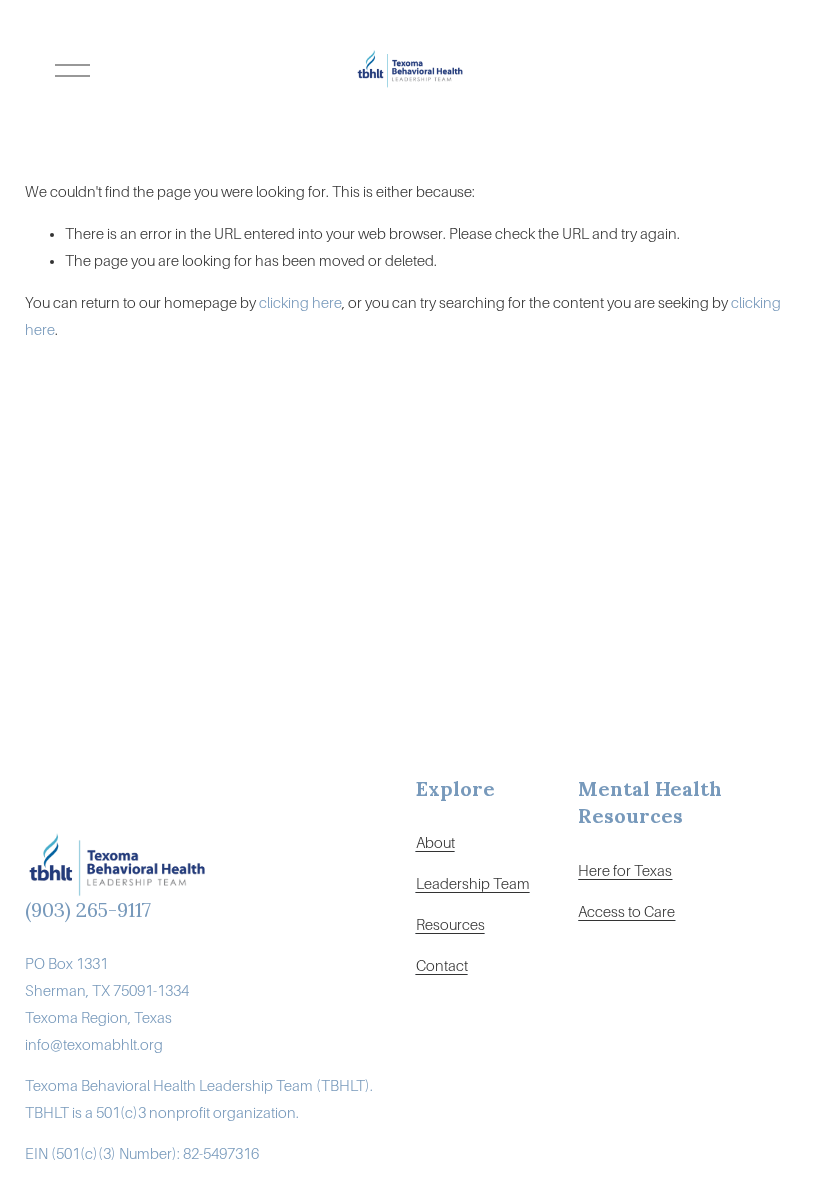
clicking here (300, 303)
